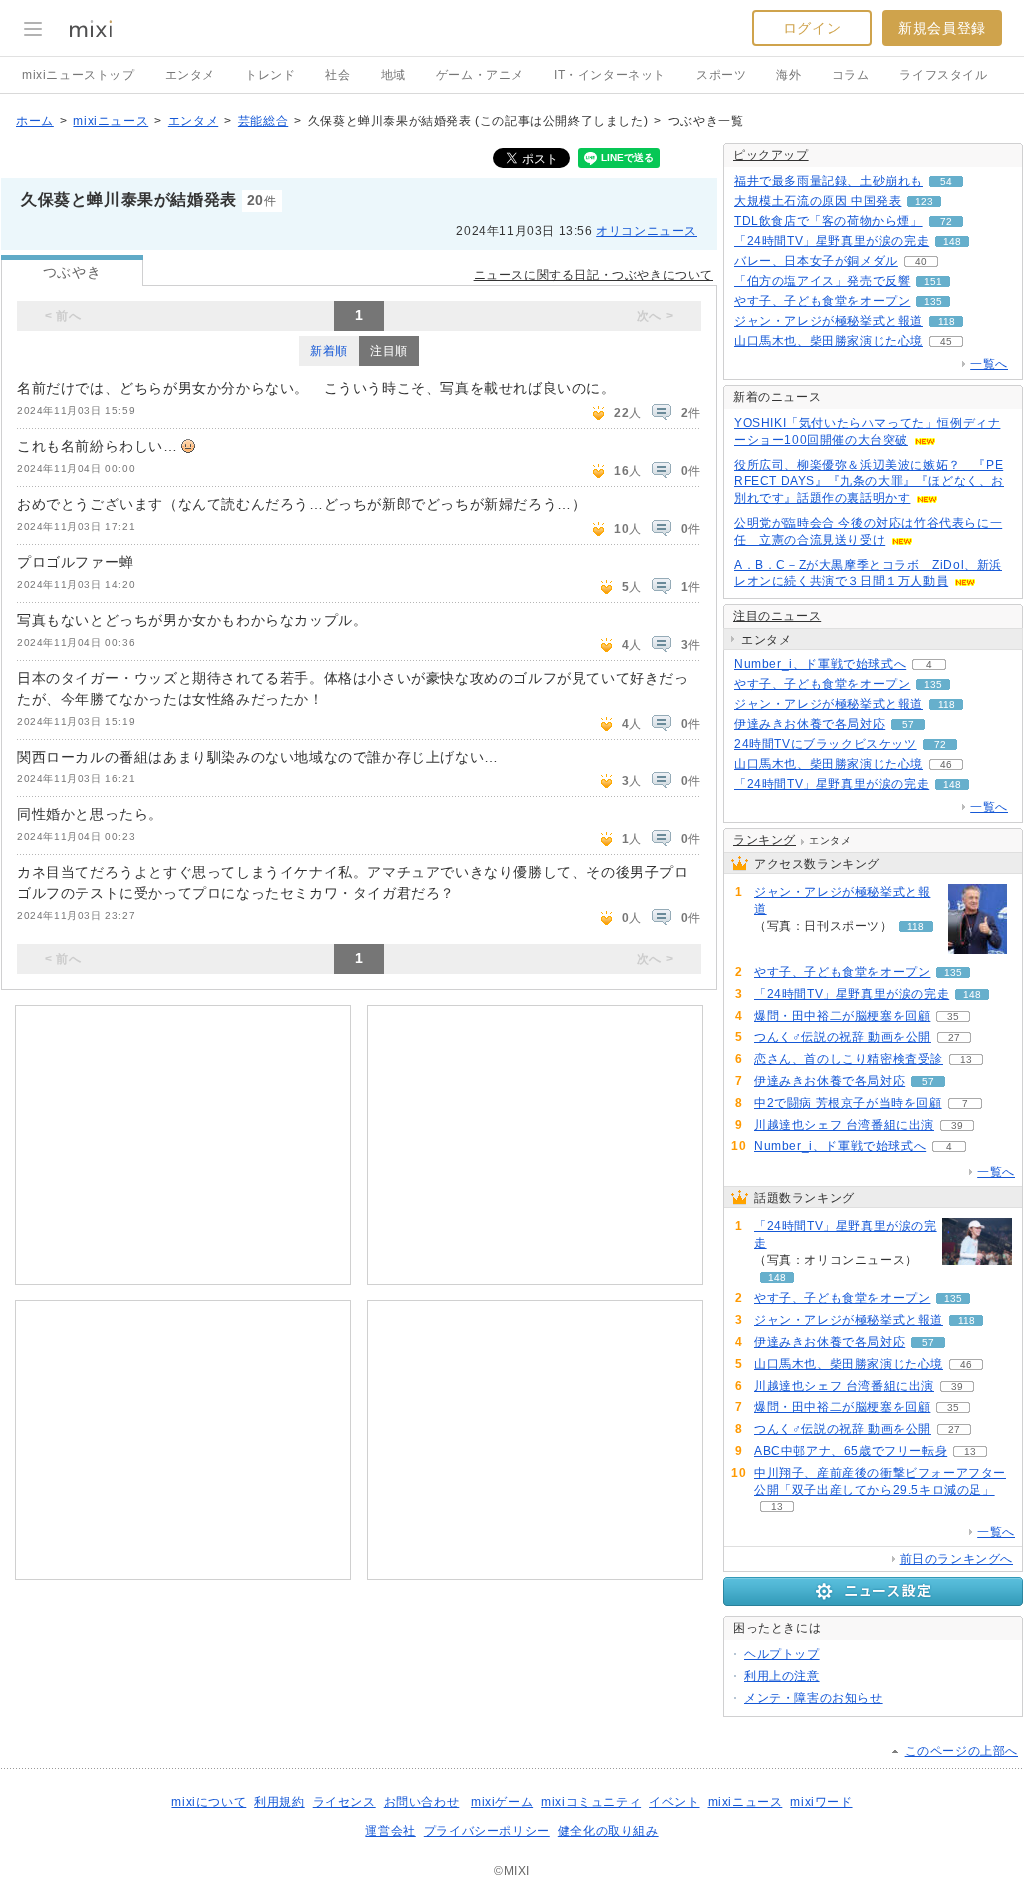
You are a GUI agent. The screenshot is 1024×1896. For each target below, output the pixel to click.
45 (946, 341)
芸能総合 (263, 121)
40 (921, 261)
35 (953, 1016)
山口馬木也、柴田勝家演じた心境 (828, 341)
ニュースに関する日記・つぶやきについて (593, 275)
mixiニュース (110, 121)
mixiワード (821, 1802)
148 (952, 241)
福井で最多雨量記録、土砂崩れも (828, 181)
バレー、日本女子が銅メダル (816, 261)
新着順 (329, 351)
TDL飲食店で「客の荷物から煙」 (828, 221)
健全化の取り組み (608, 1831)
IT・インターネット (610, 75)
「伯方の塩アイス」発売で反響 (822, 281)
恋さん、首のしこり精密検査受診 (848, 1059)
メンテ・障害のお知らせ (813, 1698)
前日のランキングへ (956, 1559)
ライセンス (344, 1802)
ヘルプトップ (782, 1654)
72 (946, 221)
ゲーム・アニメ (480, 75)
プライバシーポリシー (487, 1831)
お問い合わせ (422, 1802)
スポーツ (721, 75)
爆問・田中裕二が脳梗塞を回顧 (842, 1016)
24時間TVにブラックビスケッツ (825, 744)
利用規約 (279, 1802)
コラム (851, 75)
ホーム (35, 121)
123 (924, 201)
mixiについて (208, 1802)
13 (966, 1059)
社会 (337, 75)
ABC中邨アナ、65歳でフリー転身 (850, 1451)
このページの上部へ (961, 1751)
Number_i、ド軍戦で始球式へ (820, 664)
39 (957, 1125)
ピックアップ (771, 155)
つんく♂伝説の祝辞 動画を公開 (842, 1037)
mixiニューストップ (78, 75)
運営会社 (390, 1831)
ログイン (812, 28)
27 (954, 1037)
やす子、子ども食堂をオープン (822, 301)
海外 (788, 75)
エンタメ (190, 75)
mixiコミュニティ (591, 1802)
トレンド (270, 75)
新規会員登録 (942, 28)
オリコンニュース (646, 231)
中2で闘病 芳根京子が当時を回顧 (848, 1103)
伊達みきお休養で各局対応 (809, 724)
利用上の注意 (782, 1676)
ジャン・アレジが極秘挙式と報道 (828, 321)
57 (908, 724)
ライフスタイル (943, 75)
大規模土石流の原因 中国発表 (817, 201)
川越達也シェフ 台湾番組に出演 (844, 1125)
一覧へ (989, 364)
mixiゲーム (502, 1802)
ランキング (764, 840)
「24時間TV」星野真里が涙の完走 (831, 241)
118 (946, 321)
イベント (674, 1802)
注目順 (389, 351)
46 (946, 764)
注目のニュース (777, 616)
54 (946, 181)
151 (933, 281)
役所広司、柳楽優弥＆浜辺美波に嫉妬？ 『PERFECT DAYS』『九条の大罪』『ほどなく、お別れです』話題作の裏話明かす (869, 482)
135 (933, 301)
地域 (393, 75)
